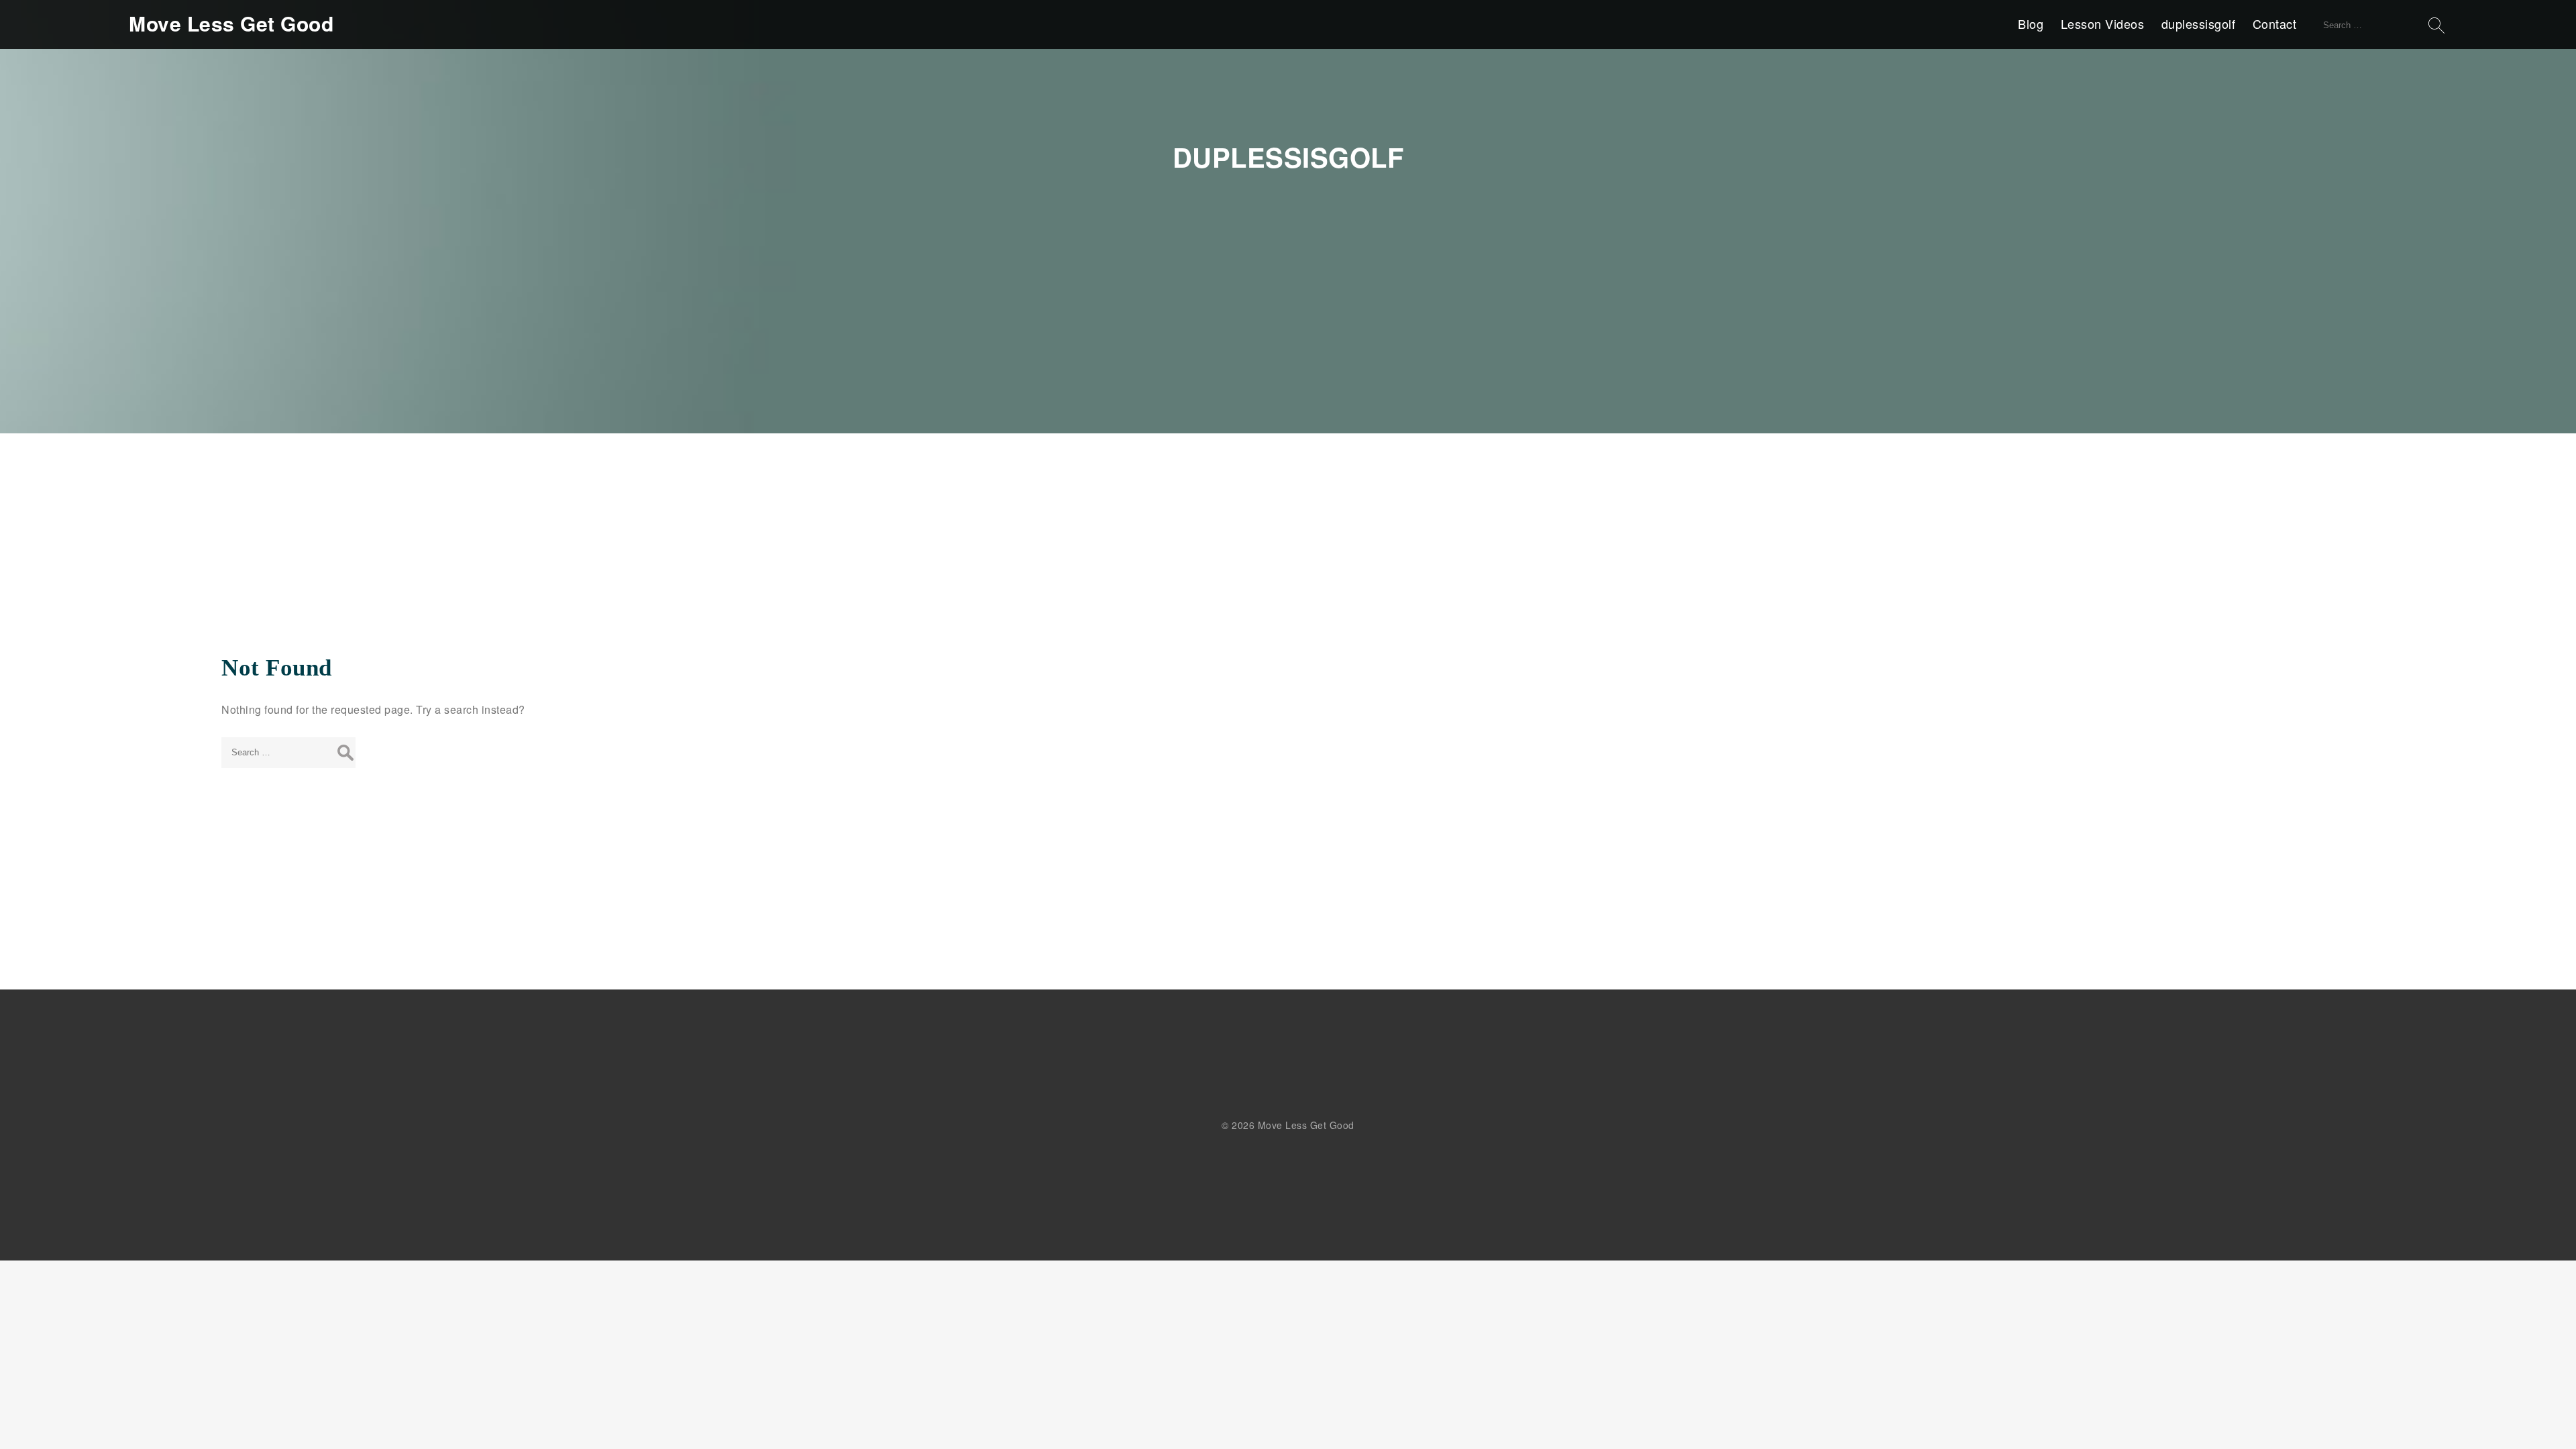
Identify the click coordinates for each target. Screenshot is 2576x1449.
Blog (2031, 23)
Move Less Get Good (231, 23)
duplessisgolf (2199, 23)
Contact (2275, 23)
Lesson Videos (2103, 23)
